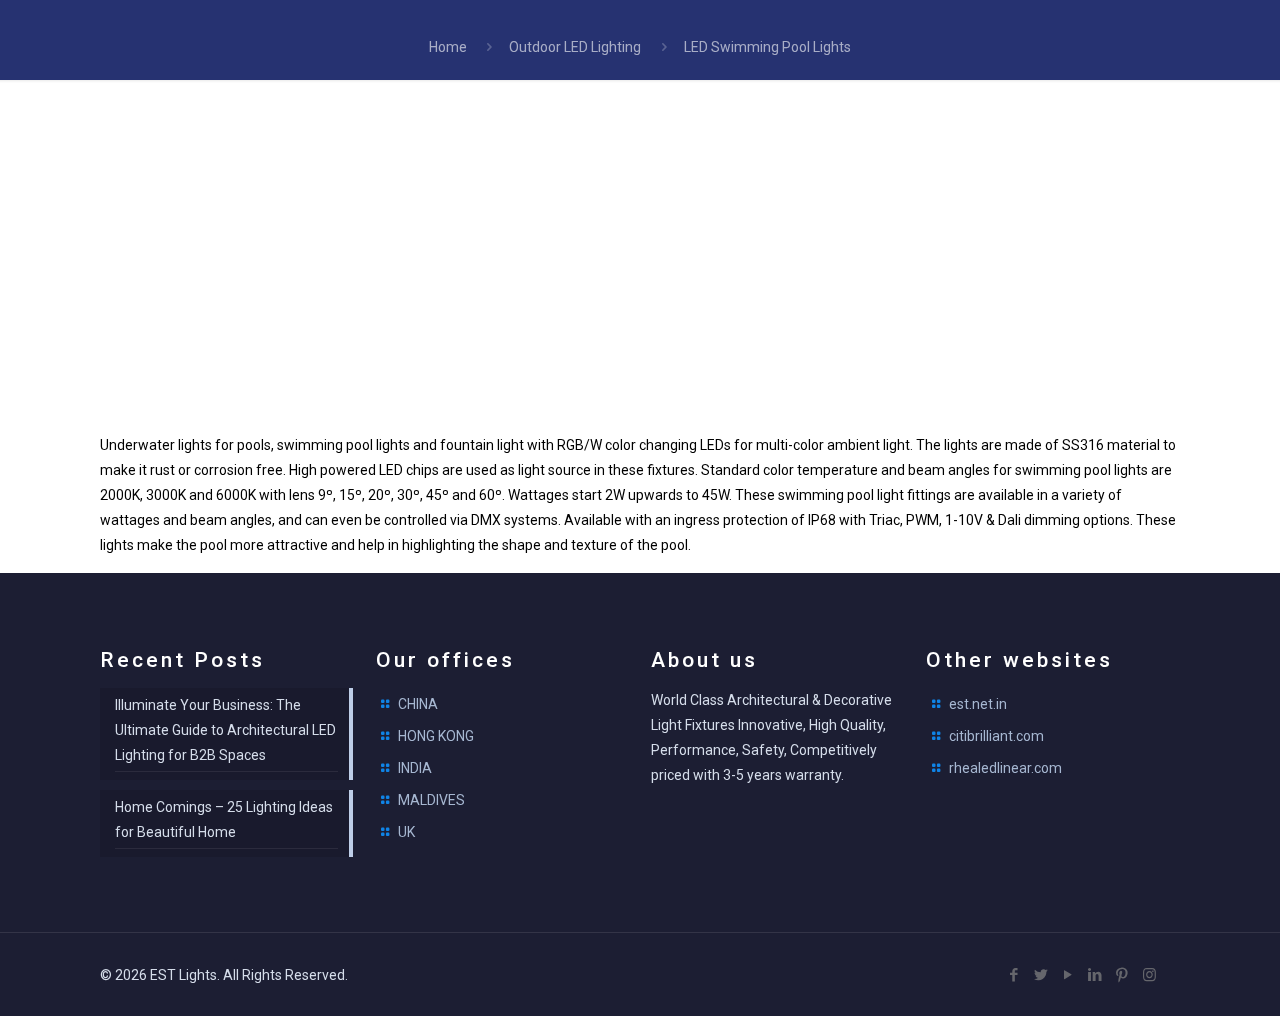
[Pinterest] (1122, 975)
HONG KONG (436, 736)
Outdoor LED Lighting (575, 47)
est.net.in (978, 704)
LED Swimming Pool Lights (767, 47)
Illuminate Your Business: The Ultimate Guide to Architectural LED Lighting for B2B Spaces (225, 730)
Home (448, 47)
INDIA (415, 768)
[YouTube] (1068, 975)
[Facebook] (1014, 975)
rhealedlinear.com (1005, 768)
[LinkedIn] (1095, 975)
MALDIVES (431, 800)
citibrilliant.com (996, 736)
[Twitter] (1041, 975)
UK (406, 832)
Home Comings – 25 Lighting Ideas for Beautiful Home (224, 819)
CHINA (418, 704)
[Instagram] (1149, 975)
